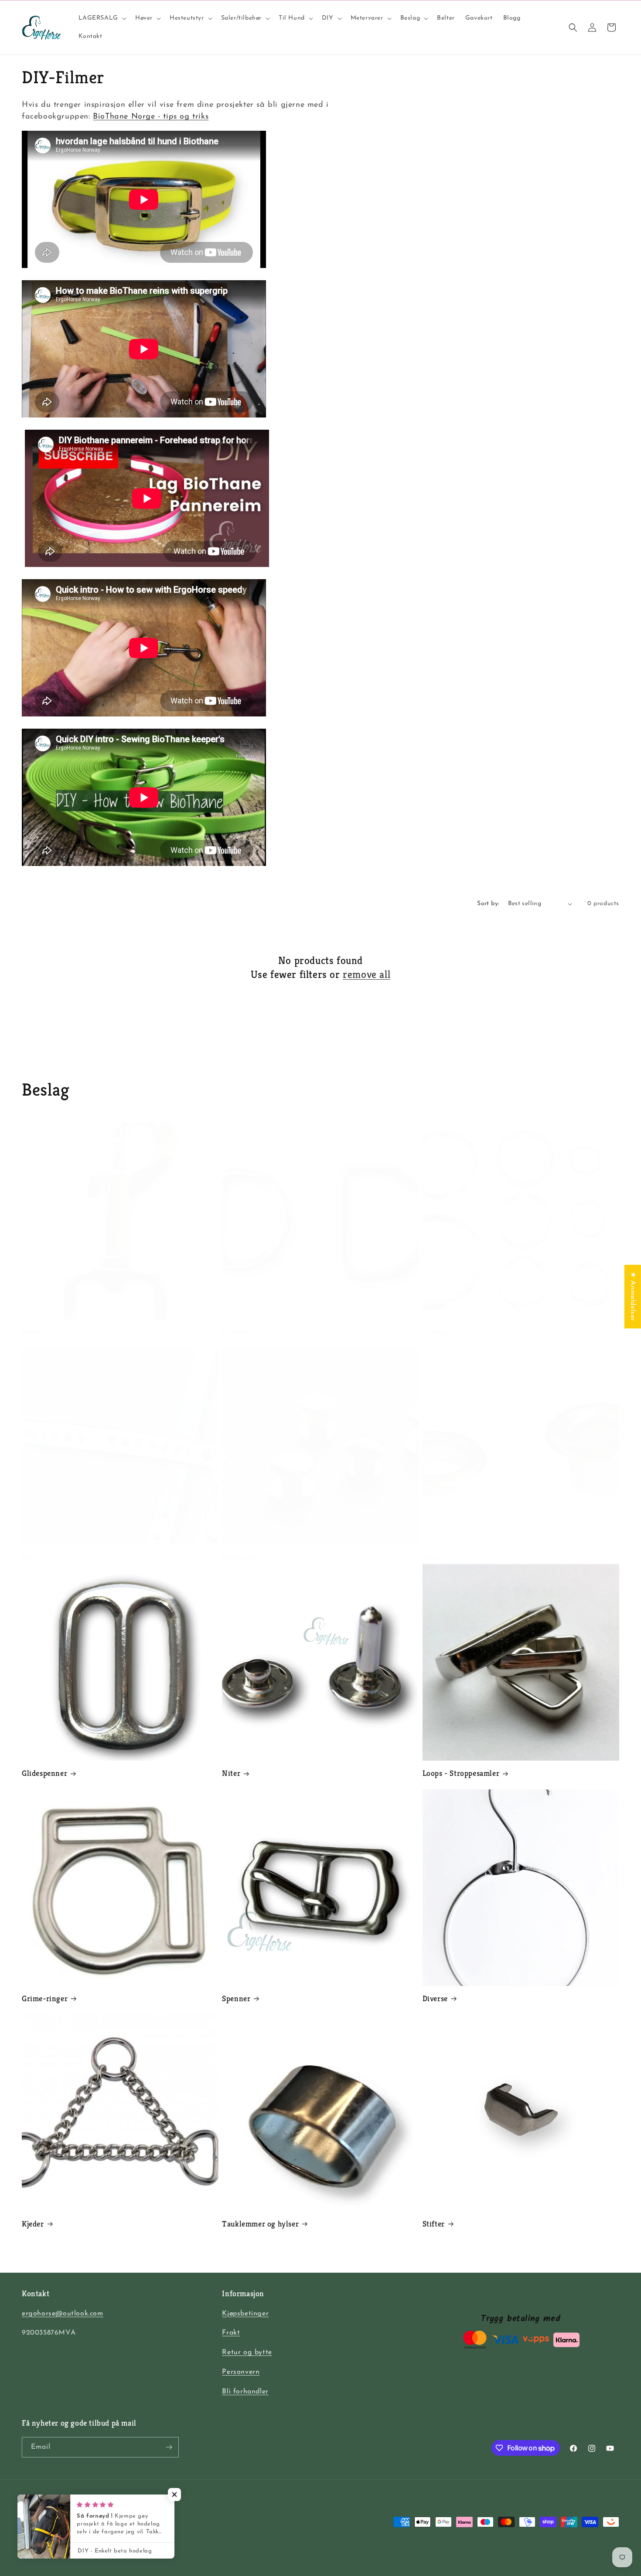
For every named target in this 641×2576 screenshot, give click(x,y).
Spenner (236, 1998)
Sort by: (488, 904)
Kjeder (33, 2224)
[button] (102, 18)
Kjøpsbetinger (245, 2314)
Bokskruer (239, 1557)
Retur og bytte (247, 2352)
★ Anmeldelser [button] (633, 1296)
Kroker (34, 1332)
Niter (231, 1773)
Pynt (30, 1557)
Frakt (231, 2333)
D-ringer (237, 1332)
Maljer (434, 1557)
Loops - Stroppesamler (461, 1773)
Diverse (435, 1998)
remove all (367, 974)
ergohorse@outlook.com (63, 2314)
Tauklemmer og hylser (260, 2224)
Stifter (434, 2224)
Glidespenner (44, 1773)
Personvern (241, 2372)
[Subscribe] (169, 2447)
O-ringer (438, 1332)
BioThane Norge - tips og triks (151, 117)
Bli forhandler (245, 2392)
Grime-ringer (45, 1998)
